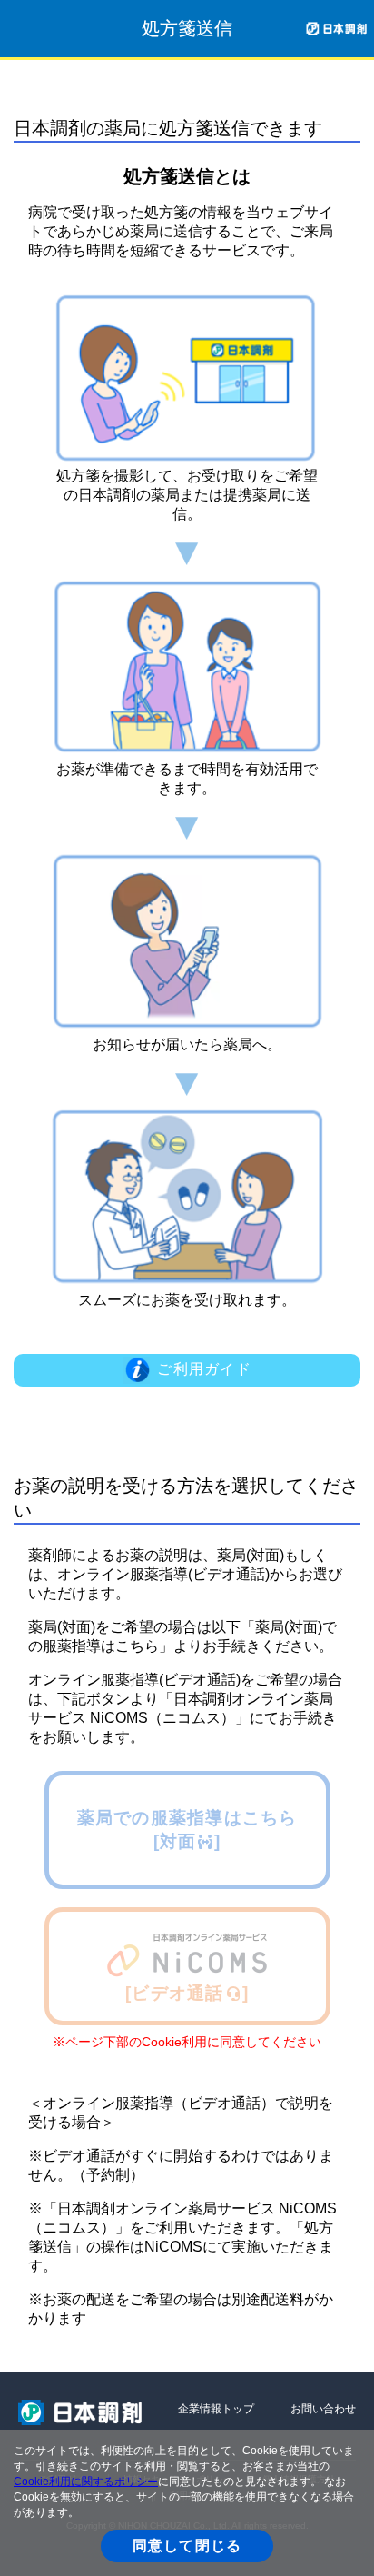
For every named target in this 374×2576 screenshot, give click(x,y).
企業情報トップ (216, 2409)
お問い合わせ (323, 2409)
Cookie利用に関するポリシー (86, 2482)
